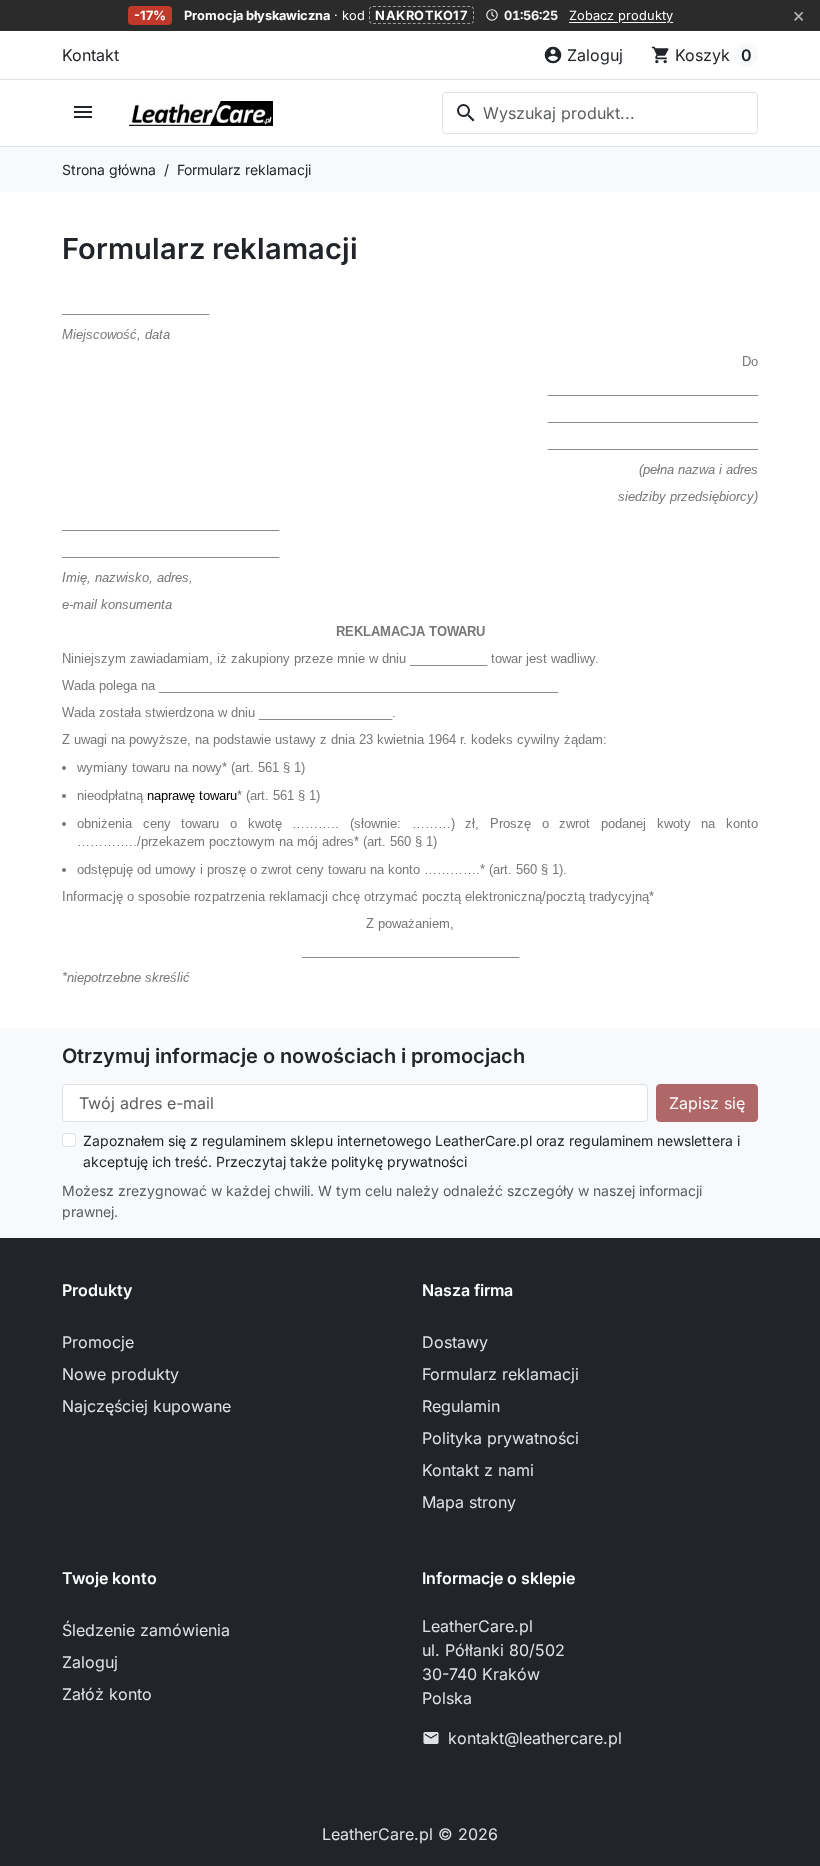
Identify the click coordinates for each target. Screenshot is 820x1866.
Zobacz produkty (621, 15)
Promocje (98, 1342)
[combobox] (600, 113)
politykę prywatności (399, 1161)
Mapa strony (469, 1502)
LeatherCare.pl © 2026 (410, 1834)
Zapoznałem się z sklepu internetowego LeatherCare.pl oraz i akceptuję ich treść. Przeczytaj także (411, 1151)
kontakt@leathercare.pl (535, 1738)
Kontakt (90, 55)
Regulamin (461, 1406)
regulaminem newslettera (651, 1140)
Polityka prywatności (500, 1438)
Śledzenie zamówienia (146, 1630)
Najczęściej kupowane (146, 1406)
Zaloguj (90, 1662)
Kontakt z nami (478, 1470)
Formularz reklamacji (500, 1374)
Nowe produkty (120, 1374)
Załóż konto (107, 1694)
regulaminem (244, 1140)
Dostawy (455, 1342)
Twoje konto (109, 1578)
